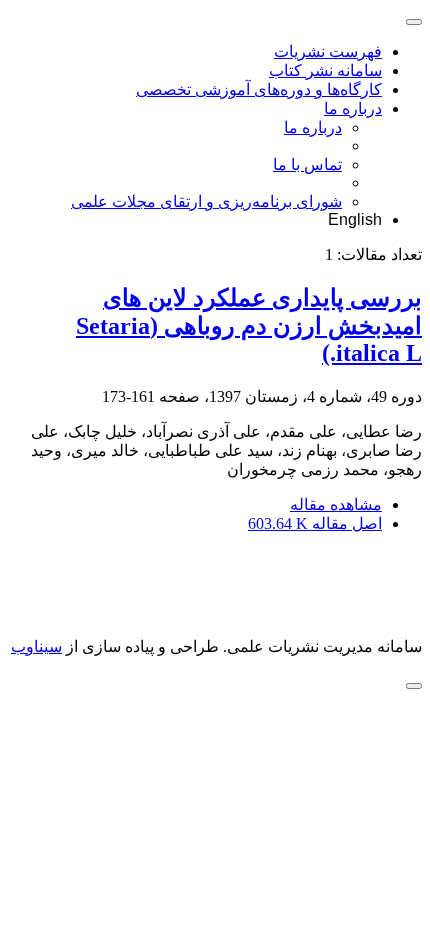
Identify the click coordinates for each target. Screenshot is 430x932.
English (355, 219)
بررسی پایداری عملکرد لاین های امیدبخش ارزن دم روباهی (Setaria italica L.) (249, 325)
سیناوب (36, 646)
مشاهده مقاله (336, 504)
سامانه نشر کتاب (325, 70)
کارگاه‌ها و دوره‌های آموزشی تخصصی (259, 89)
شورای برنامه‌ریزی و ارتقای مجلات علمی (206, 201)
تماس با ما (307, 164)
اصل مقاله (315, 523)
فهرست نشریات (328, 51)
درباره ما (353, 108)
